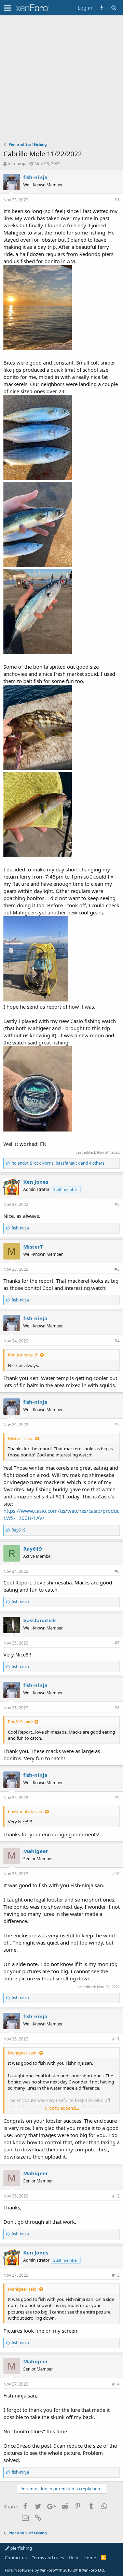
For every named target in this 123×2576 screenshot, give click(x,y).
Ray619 (33, 1549)
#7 (117, 1643)
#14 (116, 2384)
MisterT (33, 1247)
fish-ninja (17, 163)
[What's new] (102, 8)
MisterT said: (21, 1438)
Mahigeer (36, 1851)
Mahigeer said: (23, 2053)
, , (58, 1163)
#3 (117, 1269)
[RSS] (103, 2558)
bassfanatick (40, 1620)
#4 (117, 1341)
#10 (116, 1874)
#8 (117, 1708)
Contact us (16, 2558)
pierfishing (21, 2548)
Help (73, 2558)
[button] (8, 8)
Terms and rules (48, 2558)
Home (90, 2558)
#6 (117, 1571)
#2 (117, 1204)
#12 (116, 2196)
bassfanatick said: (26, 1811)
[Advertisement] (61, 80)
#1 (117, 200)
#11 (116, 2039)
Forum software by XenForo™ (55, 2570)
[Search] (114, 8)
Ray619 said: (20, 1722)
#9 (117, 1798)
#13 (116, 2275)
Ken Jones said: (23, 1355)
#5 (117, 1425)
